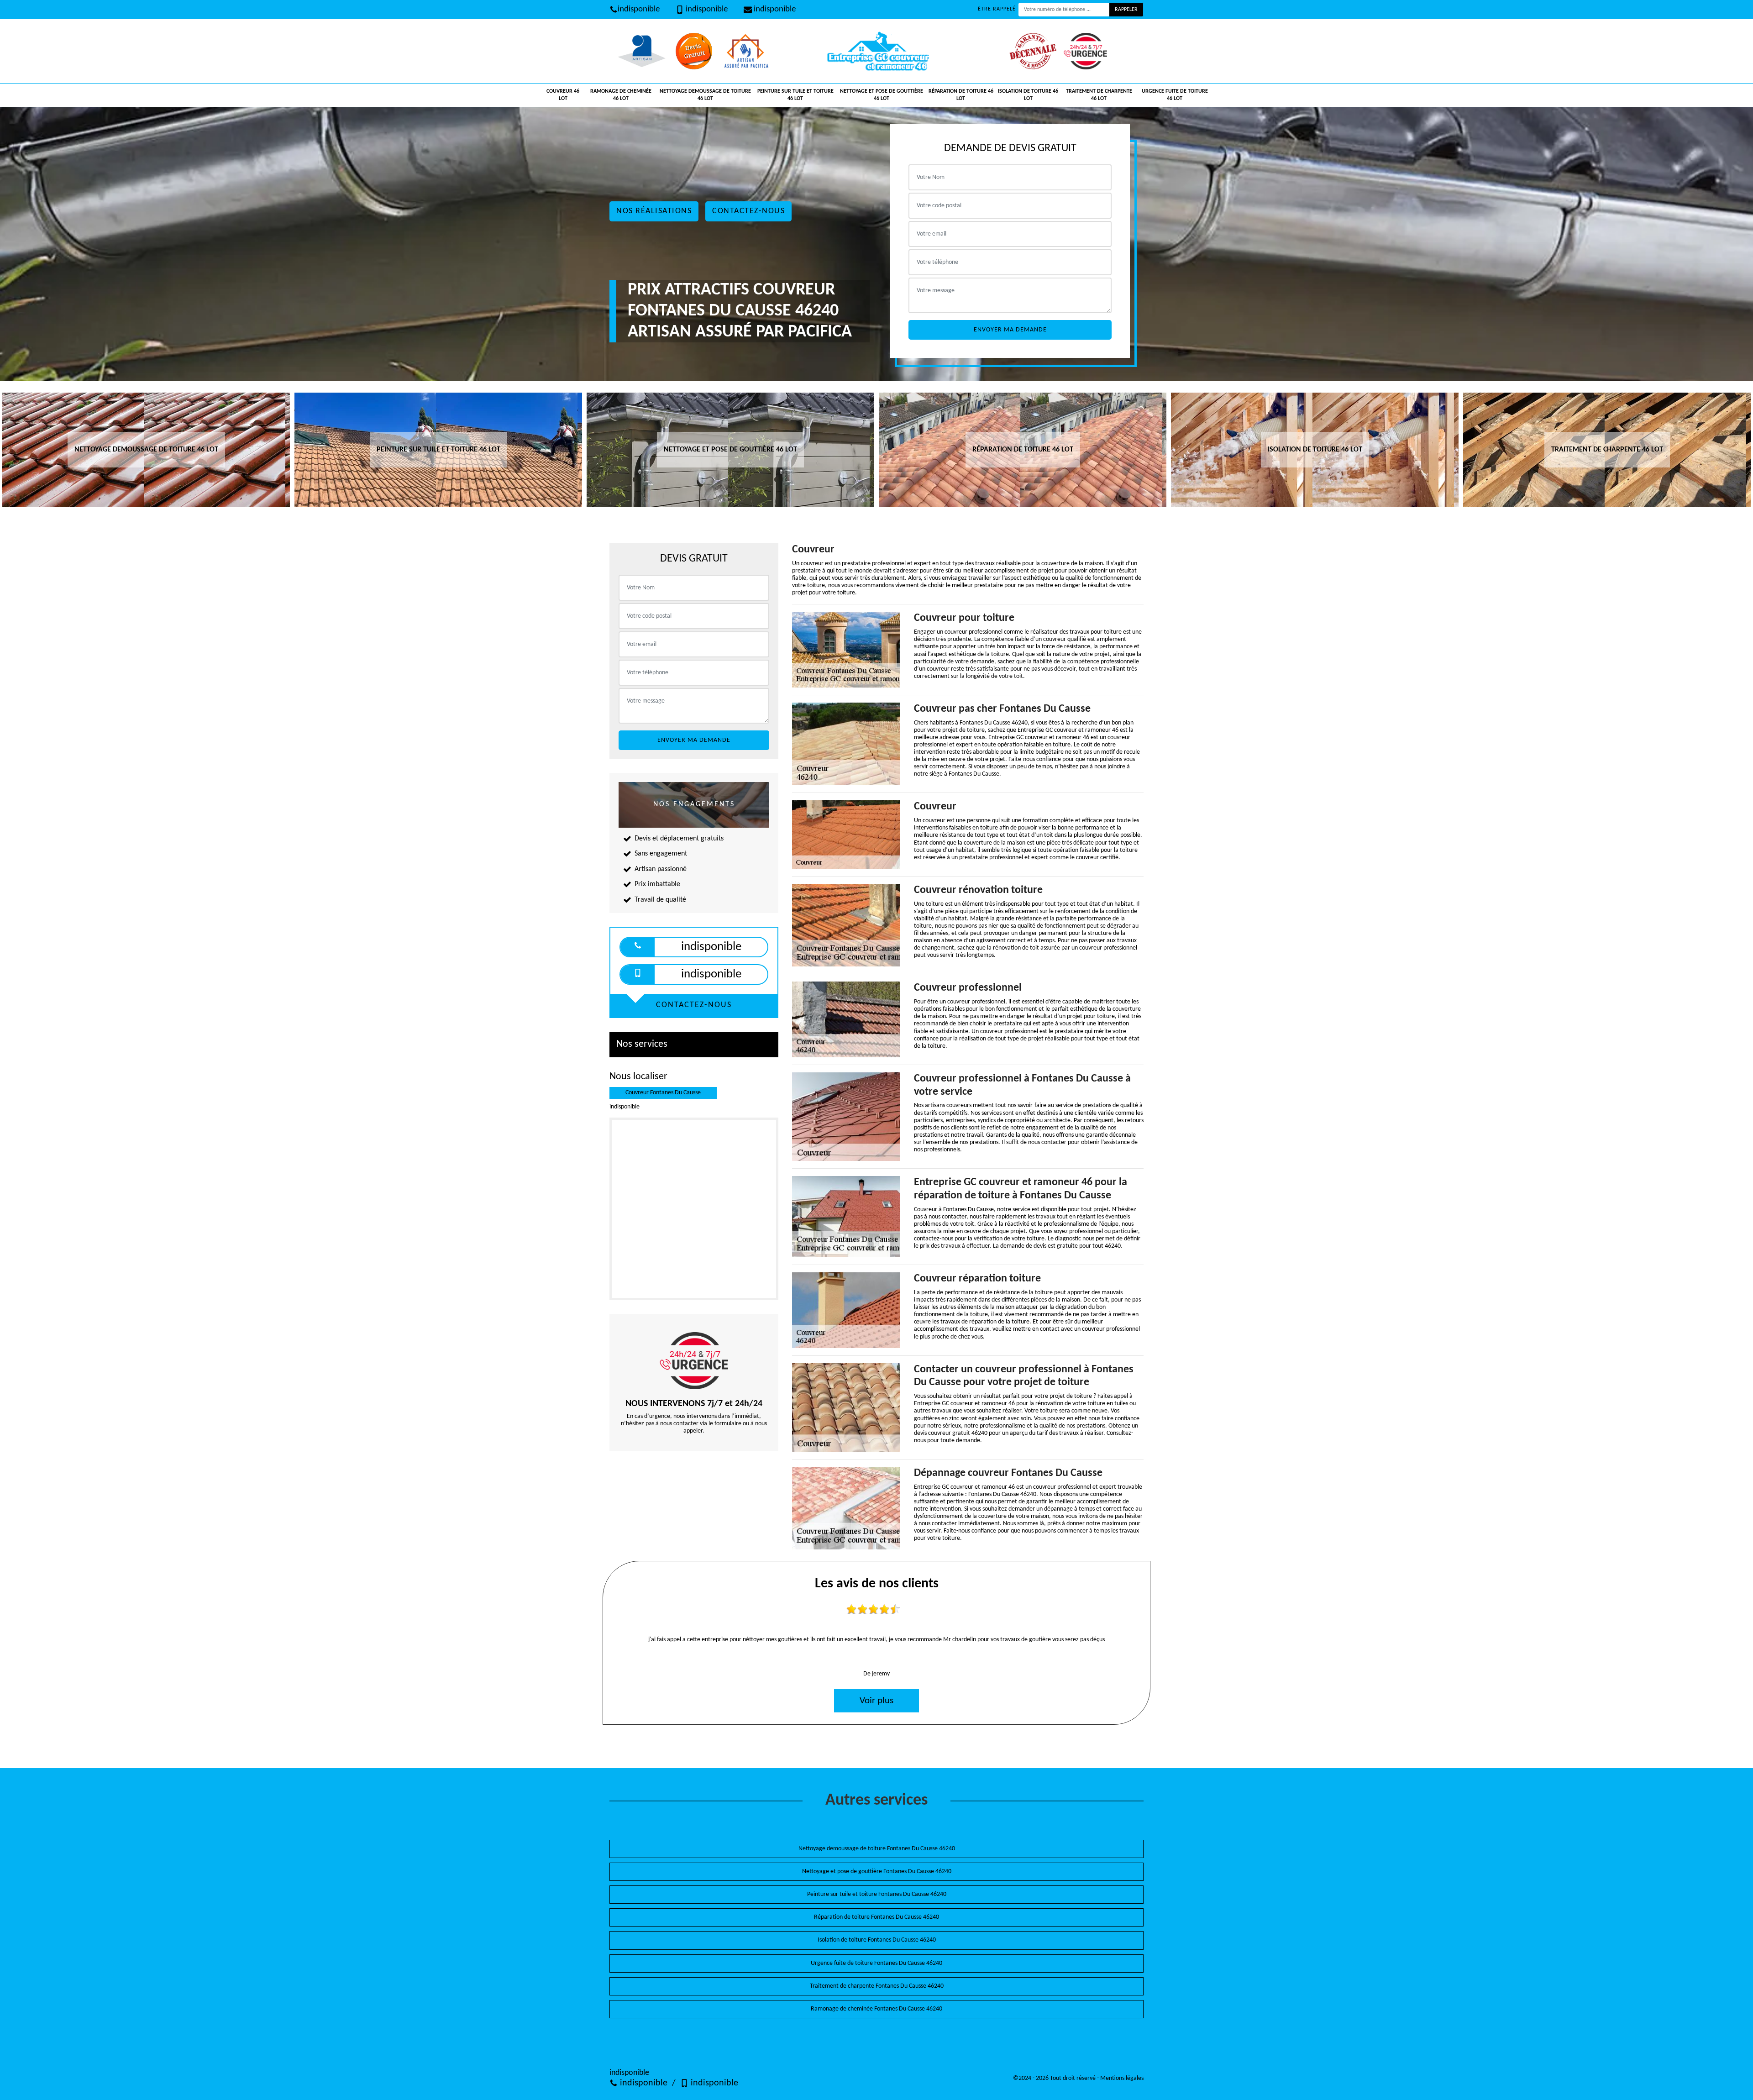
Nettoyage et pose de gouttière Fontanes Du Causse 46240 (877, 1872)
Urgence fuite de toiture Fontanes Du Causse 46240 (876, 1963)
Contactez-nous (748, 211)
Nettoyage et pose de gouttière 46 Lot (882, 95)
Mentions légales (1122, 2078)
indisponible (639, 9)
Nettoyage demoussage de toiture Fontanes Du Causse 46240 (877, 1849)
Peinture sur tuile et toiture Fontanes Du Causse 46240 (877, 1894)
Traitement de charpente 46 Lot (1099, 95)
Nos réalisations (654, 211)
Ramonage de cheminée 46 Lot (621, 95)
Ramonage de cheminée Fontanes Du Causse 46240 (876, 2009)
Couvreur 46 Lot (563, 95)
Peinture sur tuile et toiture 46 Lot (795, 95)
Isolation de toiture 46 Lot (1028, 95)
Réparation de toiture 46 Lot (961, 95)
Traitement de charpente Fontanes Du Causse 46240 (877, 1986)
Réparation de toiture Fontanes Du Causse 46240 (876, 1917)
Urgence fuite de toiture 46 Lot (1175, 95)
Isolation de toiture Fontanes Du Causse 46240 (877, 1940)
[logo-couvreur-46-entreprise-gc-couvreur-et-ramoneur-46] (876, 51)
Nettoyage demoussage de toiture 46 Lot (705, 95)
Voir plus (876, 1701)
